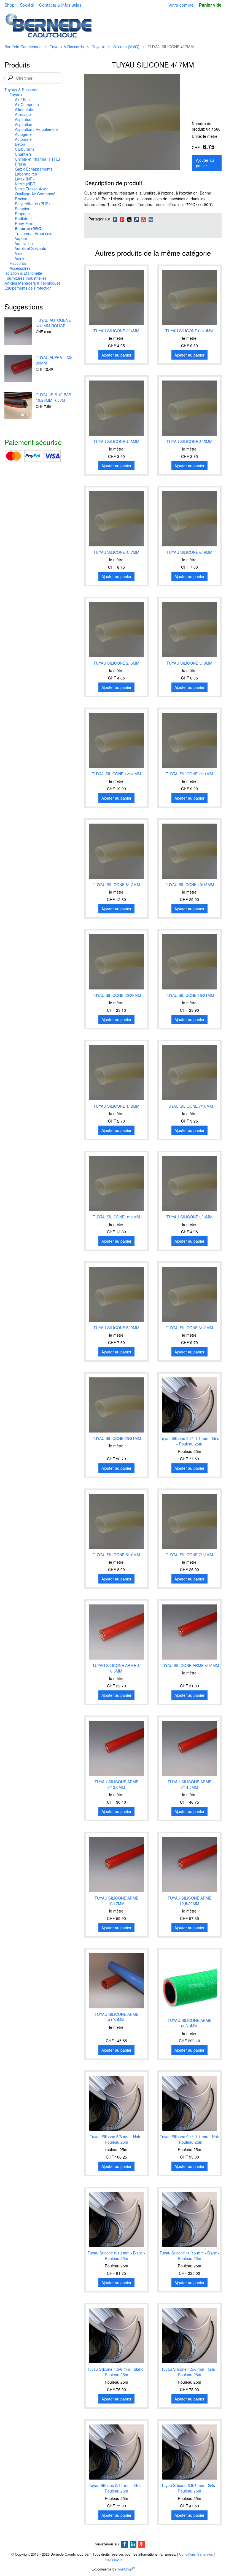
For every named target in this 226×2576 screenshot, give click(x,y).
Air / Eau (22, 99)
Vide (19, 253)
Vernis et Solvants (30, 248)
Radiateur (23, 219)
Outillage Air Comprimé (35, 194)
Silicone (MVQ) (126, 47)
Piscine (21, 199)
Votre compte (181, 5)
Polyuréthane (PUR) (32, 204)
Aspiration (24, 124)
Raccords (18, 263)
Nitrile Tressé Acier (31, 189)
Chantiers (23, 154)
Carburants (25, 149)
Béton (20, 144)
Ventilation (24, 243)
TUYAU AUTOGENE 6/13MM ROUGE (53, 323)
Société (27, 5)
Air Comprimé (27, 104)
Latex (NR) (24, 179)
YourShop (125, 2569)
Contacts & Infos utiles (60, 5)
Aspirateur (24, 119)
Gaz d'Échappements (34, 169)
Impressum (113, 2559)
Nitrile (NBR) (26, 184)
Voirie (20, 258)
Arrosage (23, 114)
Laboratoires (26, 174)
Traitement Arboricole (34, 233)
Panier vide (210, 5)
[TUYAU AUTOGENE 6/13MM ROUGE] (18, 332)
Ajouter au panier (205, 163)
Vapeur (21, 238)
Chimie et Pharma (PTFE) (37, 159)
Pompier (22, 209)
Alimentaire (25, 109)
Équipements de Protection (28, 288)
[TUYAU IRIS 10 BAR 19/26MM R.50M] (18, 406)
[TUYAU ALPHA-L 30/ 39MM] (18, 369)
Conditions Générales (196, 2554)
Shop (10, 5)
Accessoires (20, 268)
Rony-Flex (24, 223)
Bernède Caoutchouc (23, 47)
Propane (22, 214)
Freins (20, 164)
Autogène (23, 134)
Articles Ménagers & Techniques (33, 283)
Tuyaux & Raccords (67, 47)
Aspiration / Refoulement (36, 129)
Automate (23, 139)
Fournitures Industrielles (25, 278)
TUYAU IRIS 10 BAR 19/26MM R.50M (54, 397)
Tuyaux (98, 47)
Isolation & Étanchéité (23, 273)
